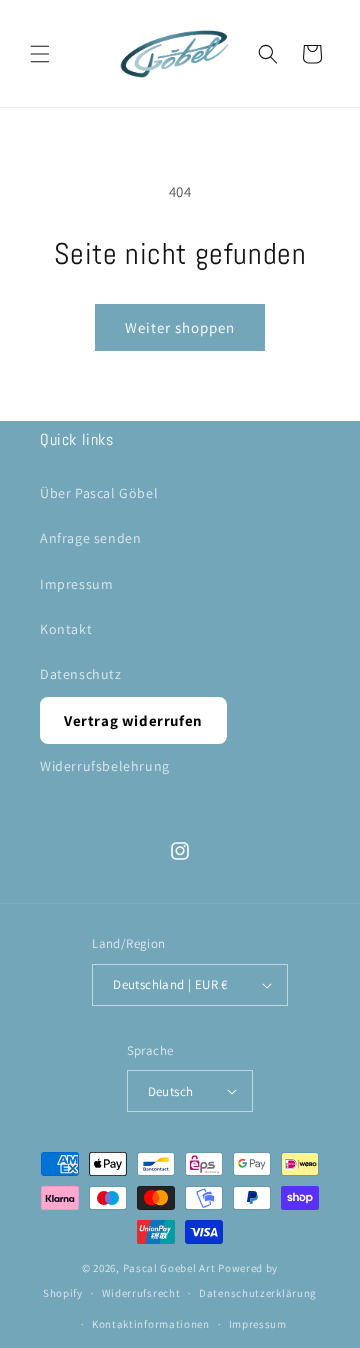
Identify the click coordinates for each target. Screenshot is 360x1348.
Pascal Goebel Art (169, 1268)
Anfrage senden (90, 538)
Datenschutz (81, 674)
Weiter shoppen (180, 327)
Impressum (76, 584)
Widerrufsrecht (141, 1293)
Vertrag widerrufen (133, 720)
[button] (40, 54)
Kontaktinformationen (151, 1324)
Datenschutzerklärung (258, 1293)
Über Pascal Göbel (99, 493)
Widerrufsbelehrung (105, 766)
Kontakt (66, 629)
